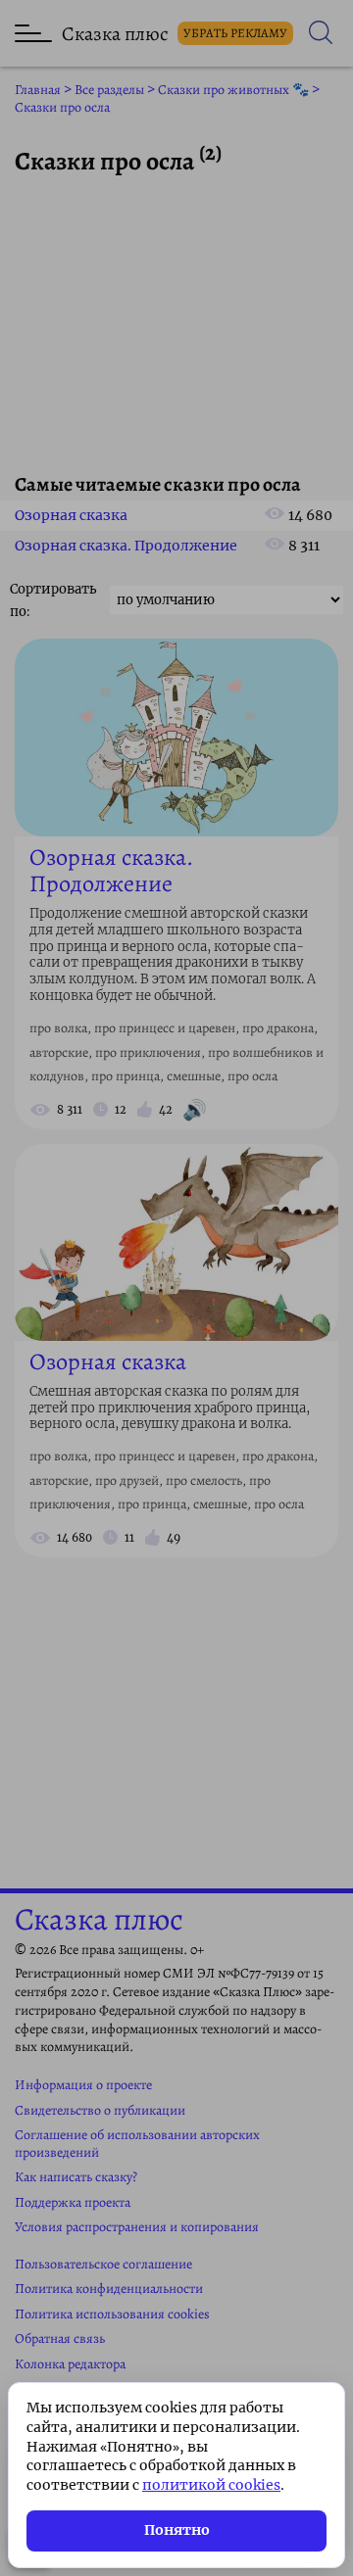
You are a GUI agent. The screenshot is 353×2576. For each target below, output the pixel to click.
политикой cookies (211, 2485)
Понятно (177, 2530)
